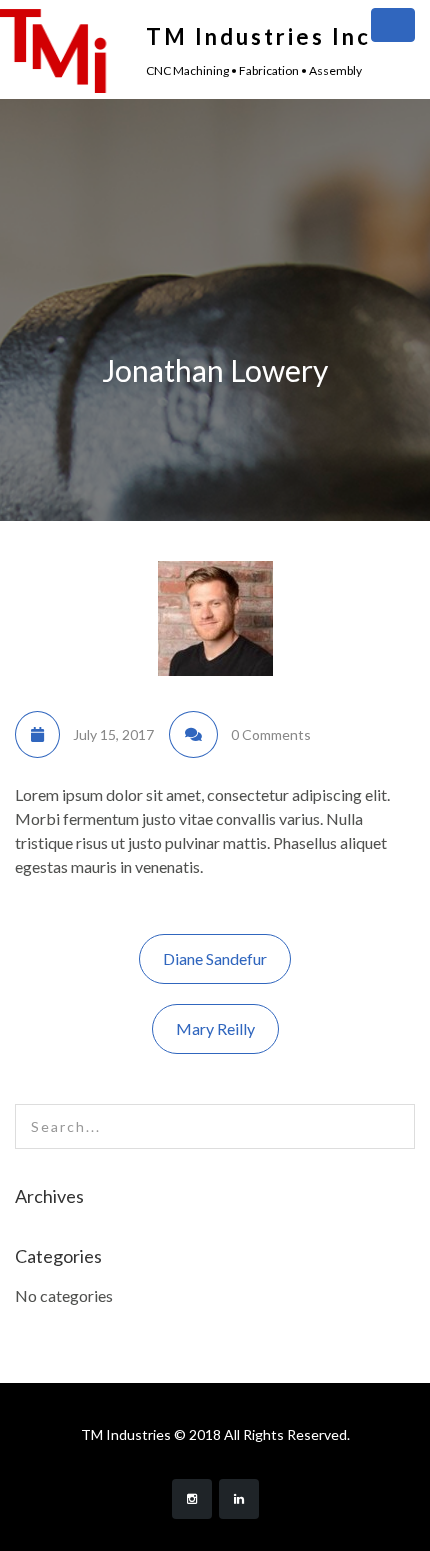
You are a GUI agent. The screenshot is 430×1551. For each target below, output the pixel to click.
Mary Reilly (215, 1028)
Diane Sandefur (215, 958)
